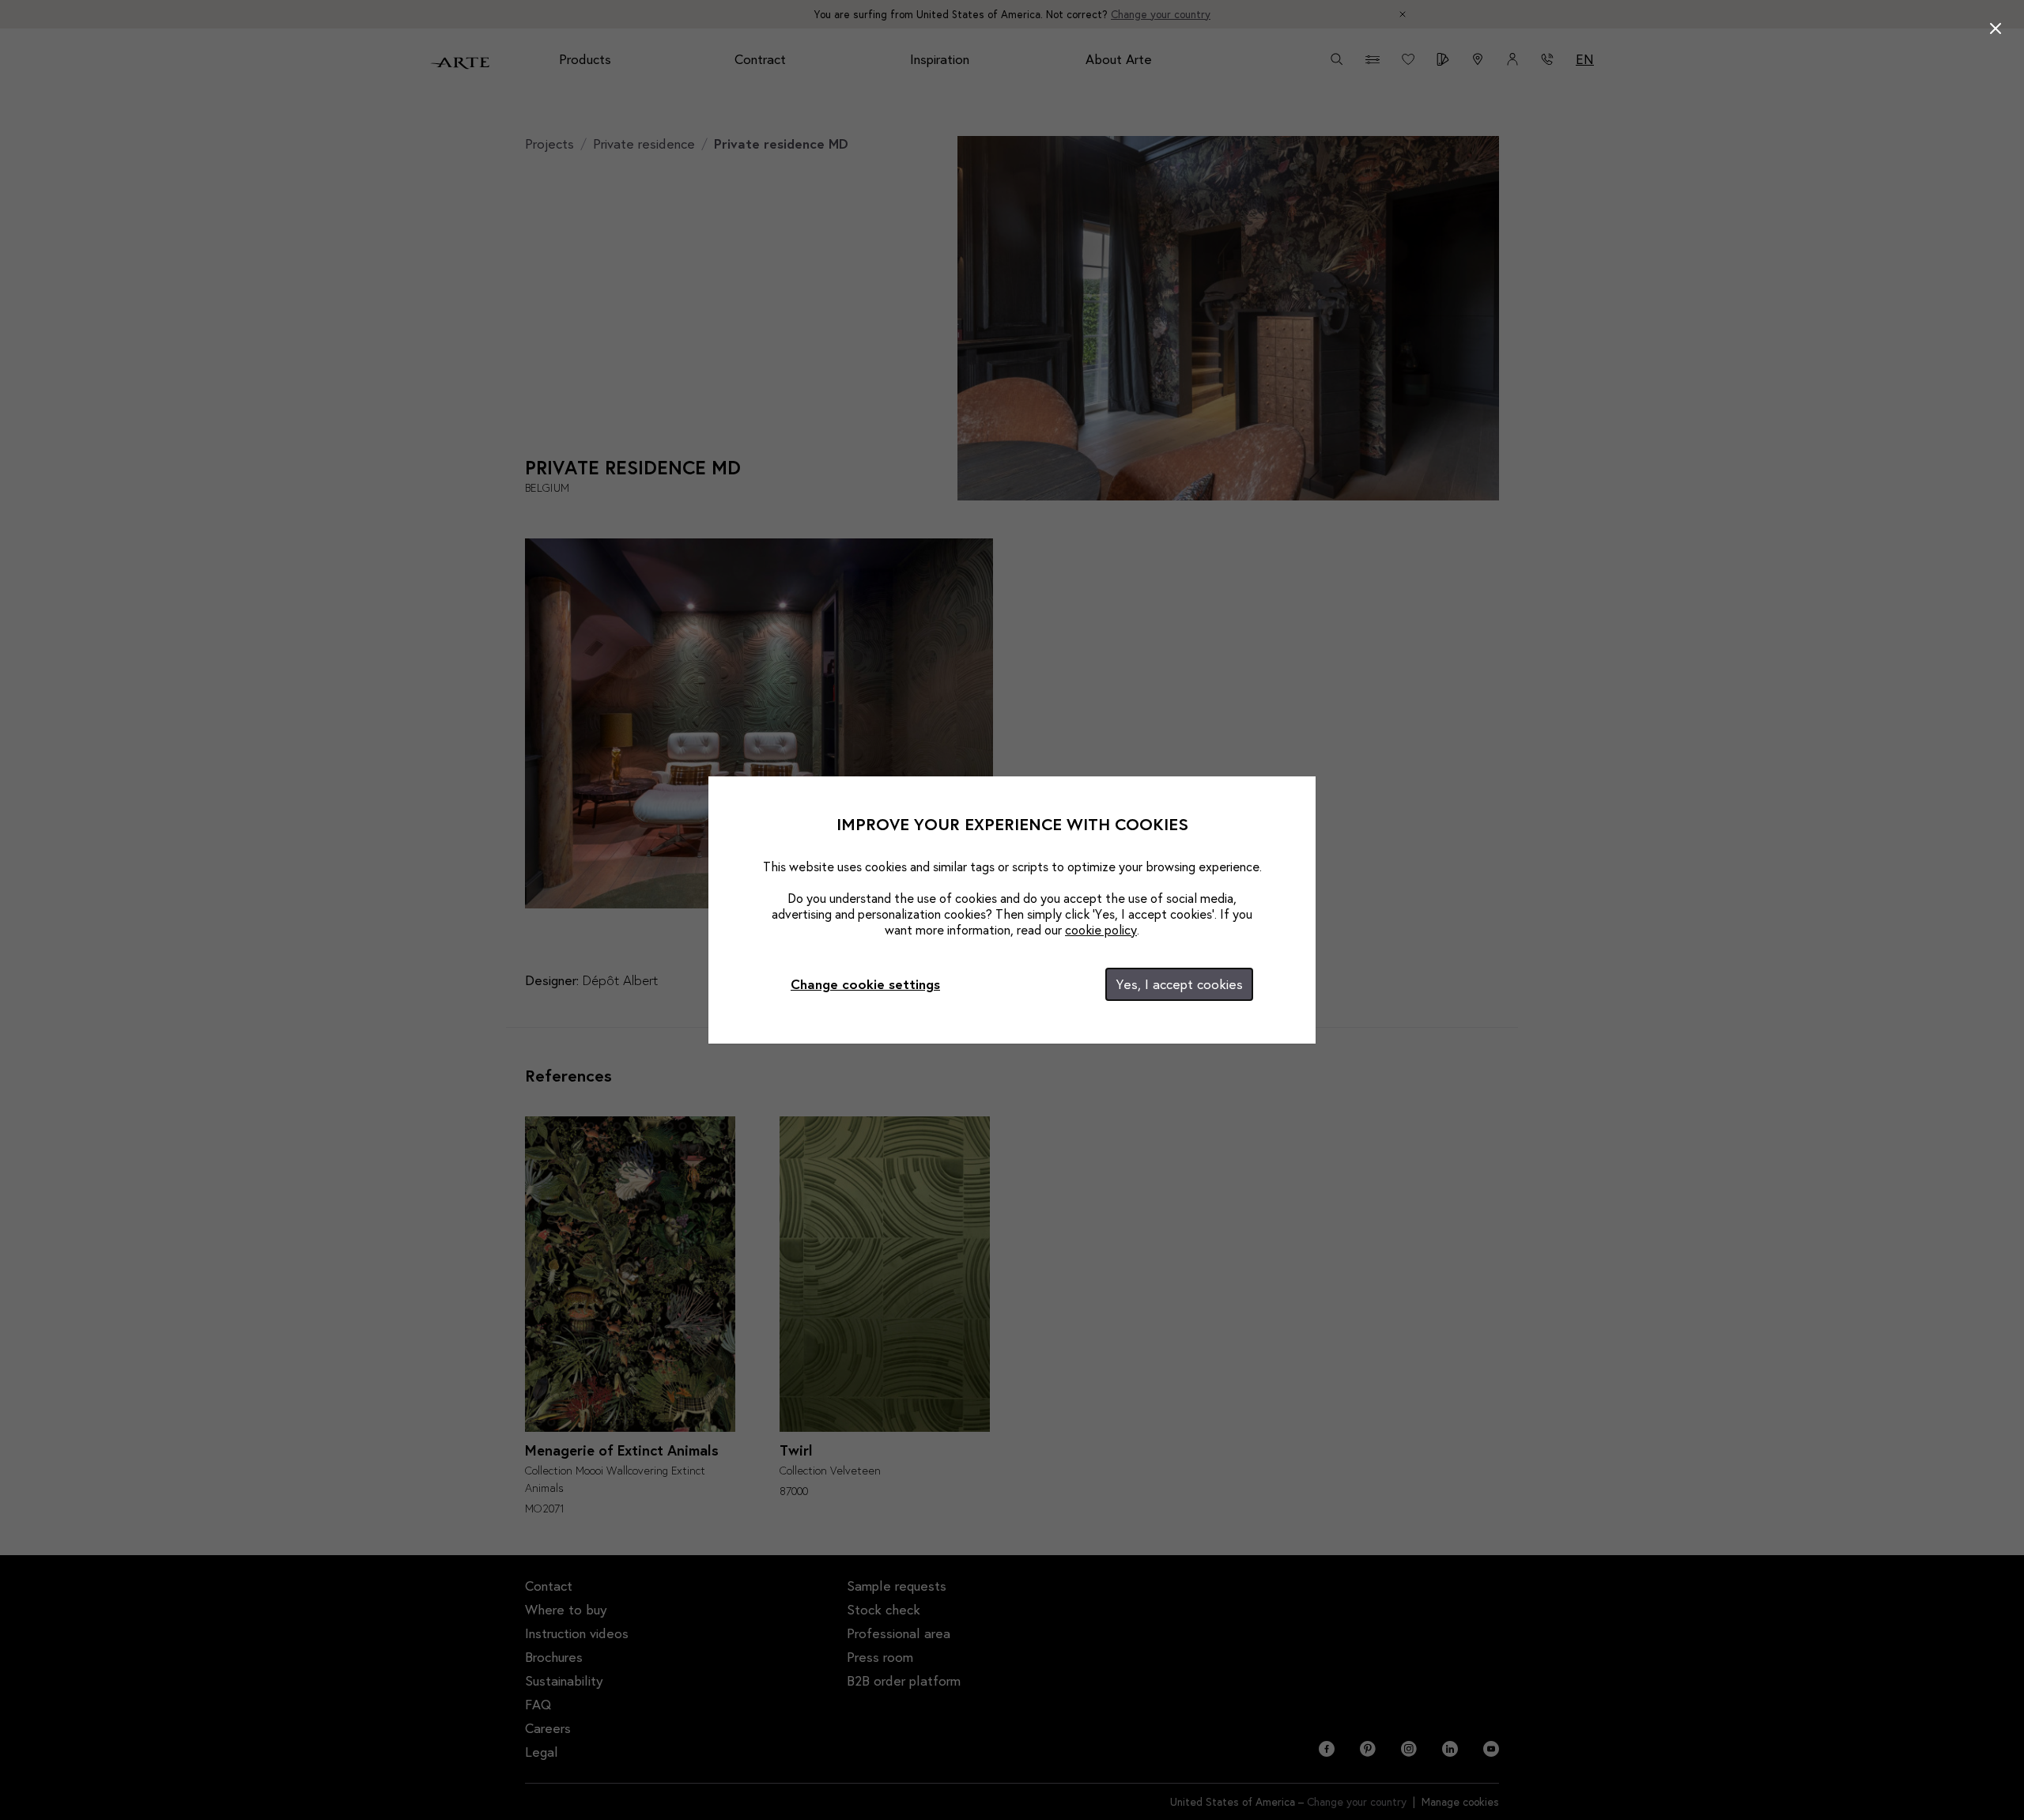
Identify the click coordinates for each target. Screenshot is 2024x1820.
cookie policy (1101, 929)
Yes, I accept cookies (1179, 984)
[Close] (1996, 28)
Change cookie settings (865, 984)
